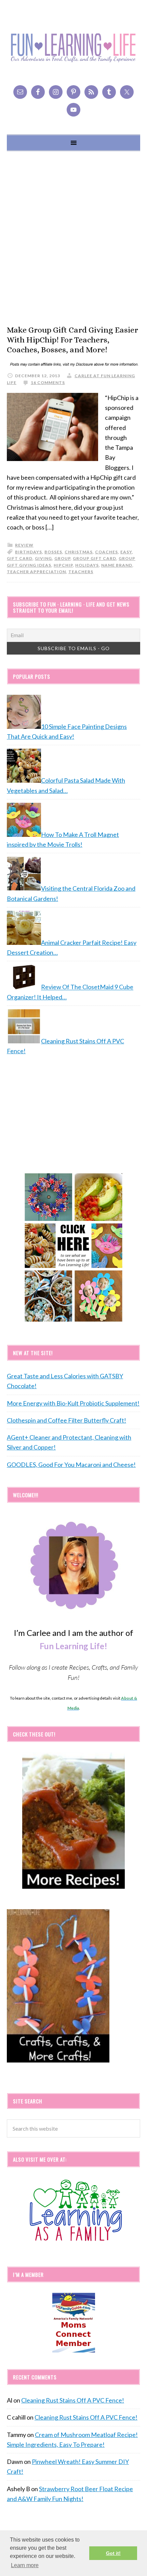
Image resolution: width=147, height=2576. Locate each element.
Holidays (87, 565)
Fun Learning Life (73, 48)
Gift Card (20, 558)
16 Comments (48, 382)
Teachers (81, 572)
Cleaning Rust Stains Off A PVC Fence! (73, 2400)
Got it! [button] (113, 2553)
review (24, 545)
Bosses (53, 552)
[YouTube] (73, 110)
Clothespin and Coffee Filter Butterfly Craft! (66, 1420)
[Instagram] (56, 92)
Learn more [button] (25, 2565)
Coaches (106, 552)
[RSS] (91, 92)
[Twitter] (127, 92)
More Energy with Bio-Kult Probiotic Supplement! (73, 1403)
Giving (43, 558)
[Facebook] (38, 92)
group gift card (95, 558)
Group (62, 558)
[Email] (20, 92)
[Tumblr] (109, 92)
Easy (126, 552)
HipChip (63, 565)
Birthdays (29, 552)
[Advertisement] (73, 238)
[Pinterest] (73, 92)
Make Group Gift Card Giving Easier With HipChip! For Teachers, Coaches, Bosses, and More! (72, 340)
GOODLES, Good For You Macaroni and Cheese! (71, 1465)
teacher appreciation (36, 572)
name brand (117, 565)
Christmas (79, 552)
